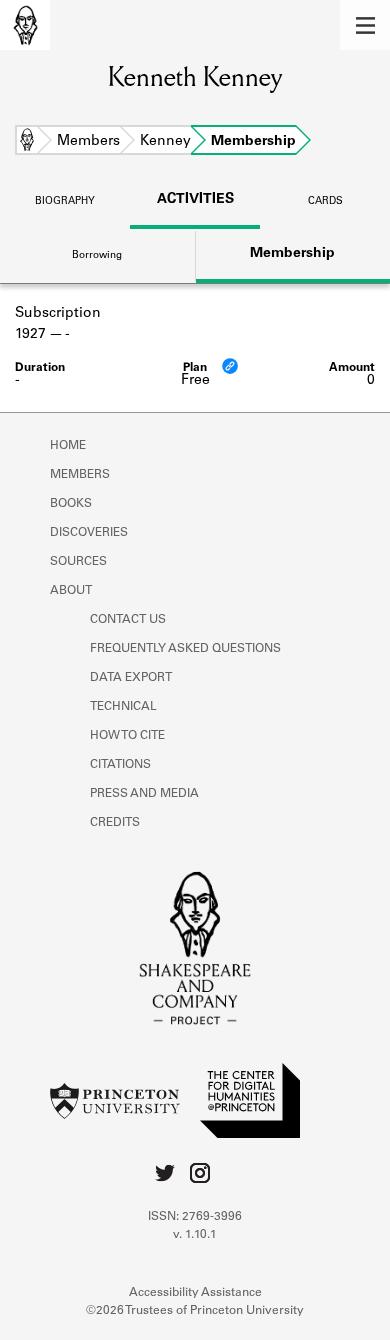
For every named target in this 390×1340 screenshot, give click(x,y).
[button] (365, 25)
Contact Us (128, 620)
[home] (25, 25)
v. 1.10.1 (195, 1235)
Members (88, 142)
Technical (123, 707)
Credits (115, 823)
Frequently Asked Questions (185, 649)
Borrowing (97, 256)
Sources (78, 562)
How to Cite (127, 736)
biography (65, 202)
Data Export (131, 678)
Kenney (165, 142)
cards (325, 202)
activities (195, 200)
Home (27, 142)
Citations (120, 765)
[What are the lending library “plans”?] (230, 366)
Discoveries (89, 533)
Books (71, 504)
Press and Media (144, 794)
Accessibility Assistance (195, 1293)
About (71, 591)
